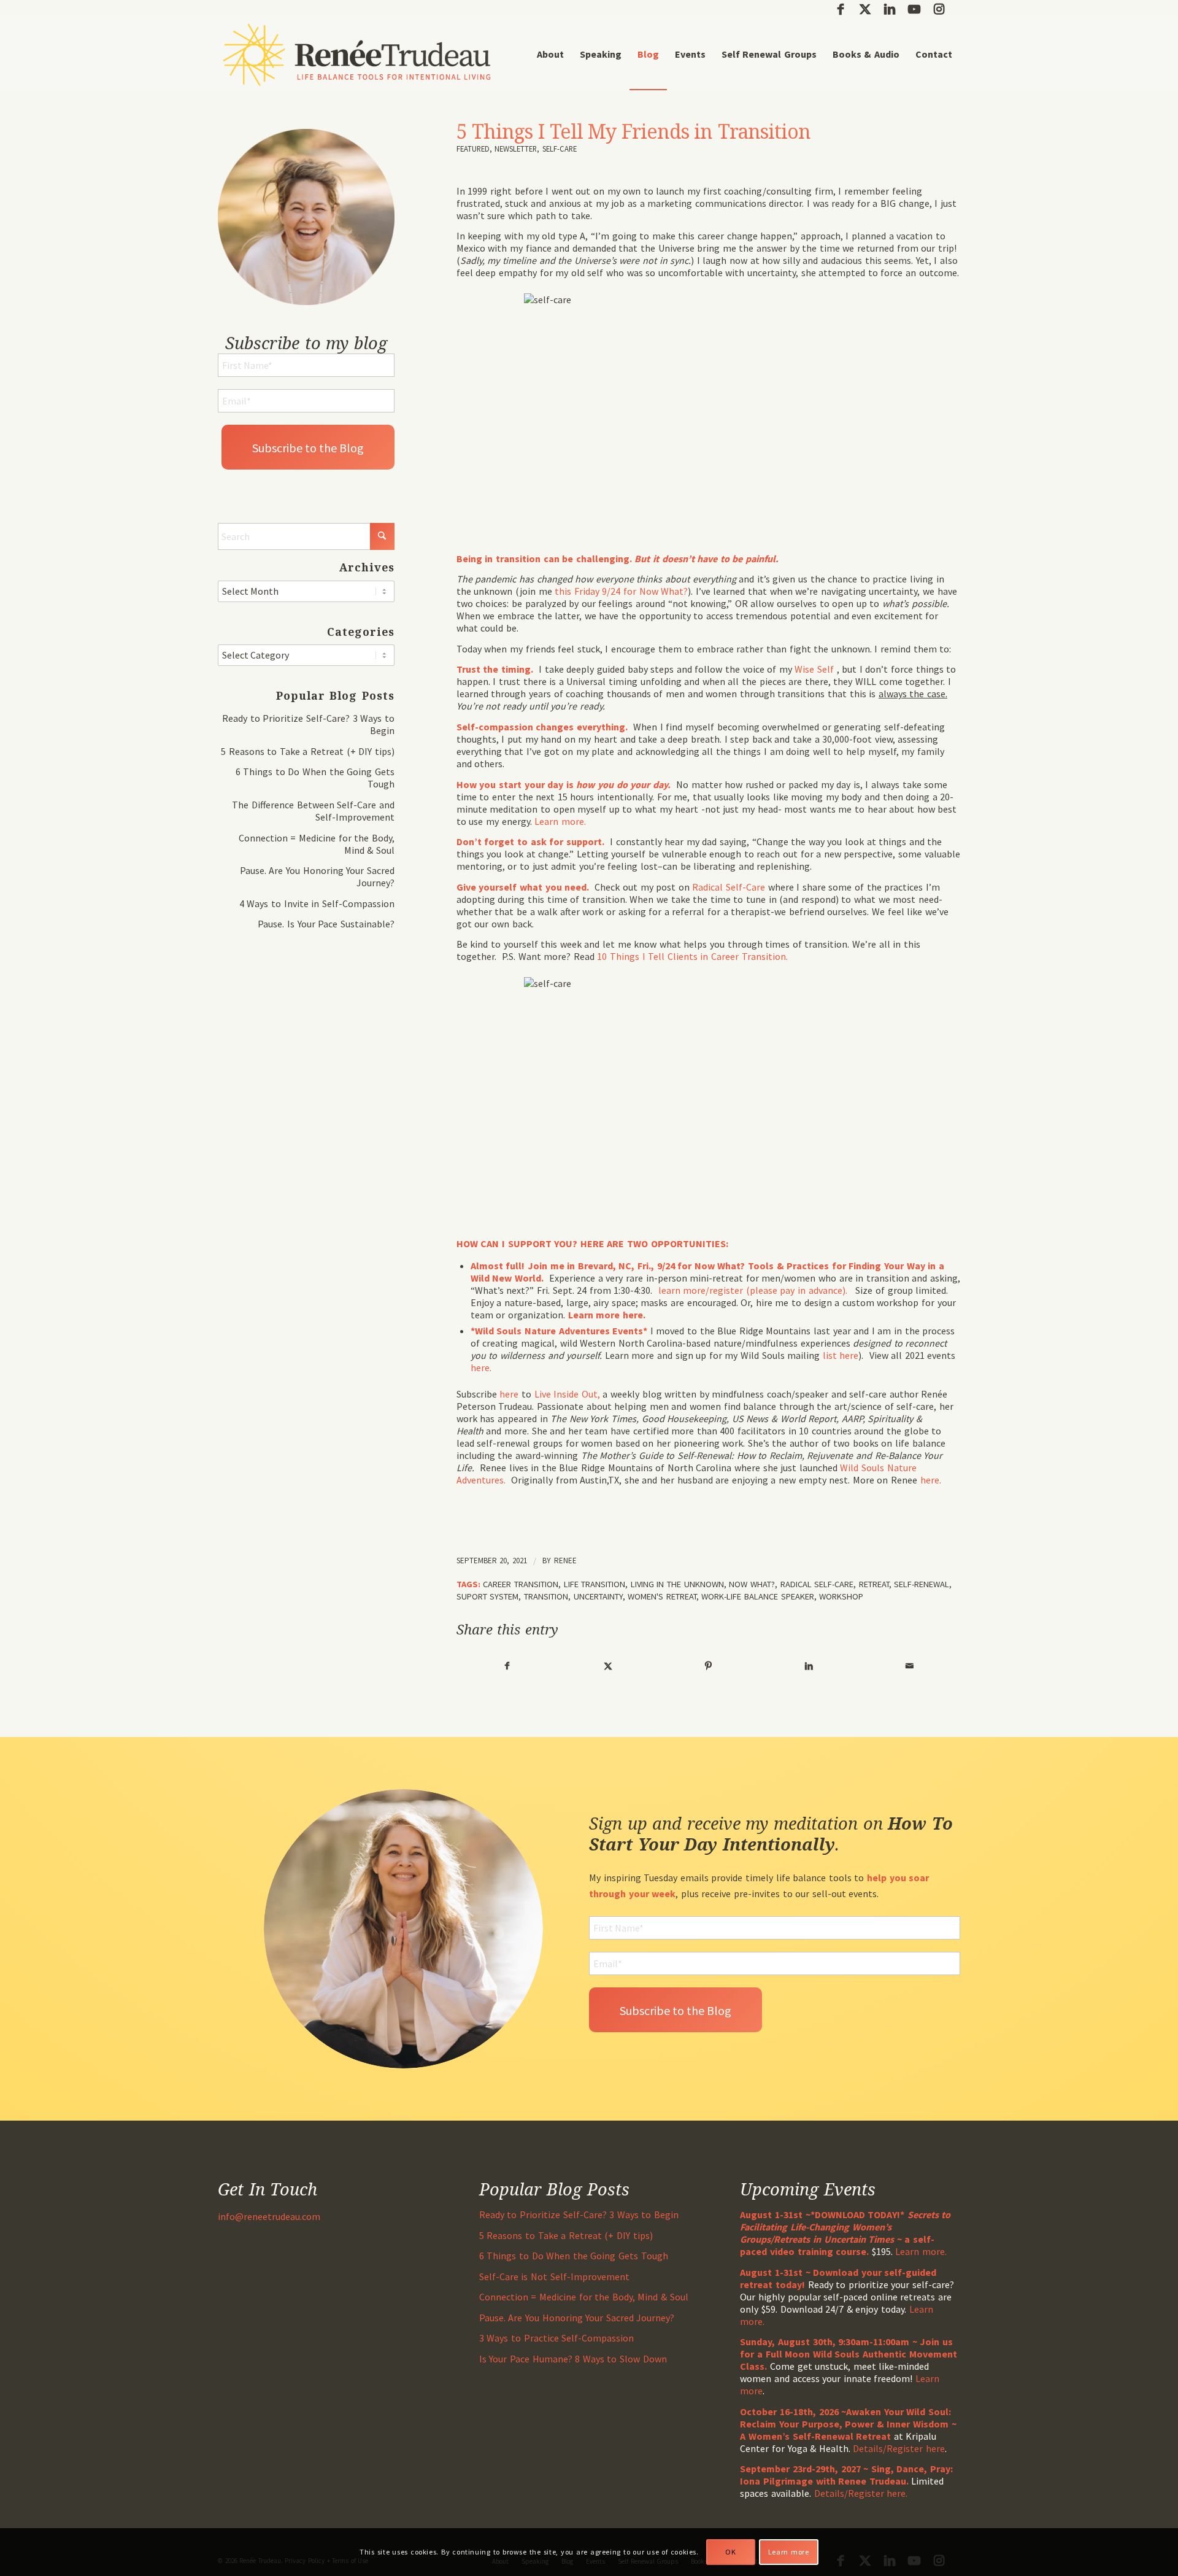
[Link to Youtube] (914, 9)
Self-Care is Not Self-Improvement (554, 2276)
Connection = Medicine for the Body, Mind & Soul (584, 2297)
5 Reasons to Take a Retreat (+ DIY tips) (308, 751)
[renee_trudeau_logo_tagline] (357, 54)
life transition (595, 1584)
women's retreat (662, 1596)
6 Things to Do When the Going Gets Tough (574, 2256)
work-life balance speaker (757, 1596)
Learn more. (560, 821)
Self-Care (560, 149)
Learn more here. (607, 1315)
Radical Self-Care (730, 887)
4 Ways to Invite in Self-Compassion (317, 903)
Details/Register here (899, 2448)
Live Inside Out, (569, 1394)
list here (841, 1355)
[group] (708, 1244)
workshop (841, 1596)
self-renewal (922, 1584)
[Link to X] (865, 9)
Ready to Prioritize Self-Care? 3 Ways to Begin (579, 2214)
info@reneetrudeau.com (269, 2216)
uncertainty (598, 1596)
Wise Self (815, 669)
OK (730, 2552)
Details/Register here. (861, 2493)
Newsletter (516, 149)
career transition (521, 1584)
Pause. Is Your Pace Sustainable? (326, 924)
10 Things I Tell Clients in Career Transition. (694, 956)
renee (565, 1561)
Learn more (789, 2552)
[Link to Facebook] (840, 9)
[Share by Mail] (910, 1666)
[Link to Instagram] (939, 9)
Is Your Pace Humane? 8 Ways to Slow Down (573, 2359)
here (509, 1394)
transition (546, 1596)
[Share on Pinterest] (708, 1666)
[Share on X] (608, 1666)
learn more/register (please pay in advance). (754, 1290)
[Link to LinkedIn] (889, 9)
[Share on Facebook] (507, 1666)
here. (483, 1367)
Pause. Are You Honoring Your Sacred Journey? (577, 2318)
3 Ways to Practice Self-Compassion (556, 2338)
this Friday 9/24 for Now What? (621, 591)
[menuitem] (550, 54)
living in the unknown (677, 1584)
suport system (488, 1596)
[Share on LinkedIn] (809, 1666)
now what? (752, 1584)
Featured (473, 149)
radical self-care (817, 1584)
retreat (874, 1584)
